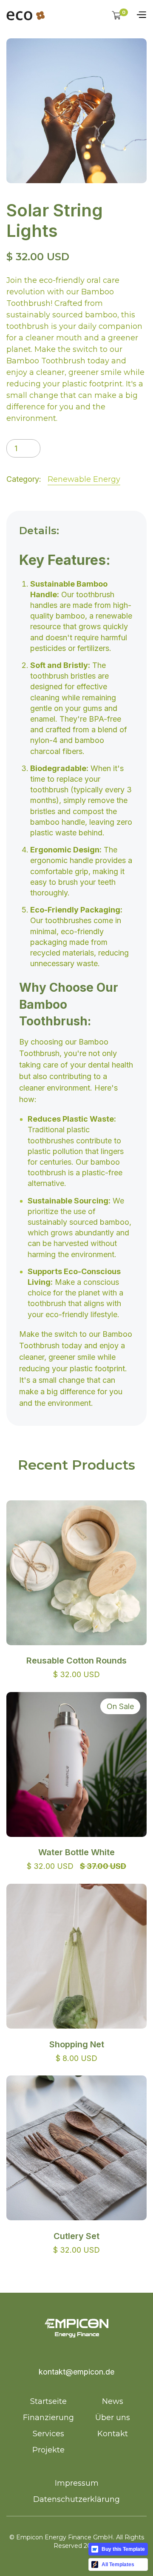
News (113, 2401)
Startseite (48, 2401)
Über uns (113, 2418)
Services (48, 2434)
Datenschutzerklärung (76, 2499)
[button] (120, 15)
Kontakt (113, 2434)
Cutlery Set (76, 2236)
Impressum (77, 2483)
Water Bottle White (76, 1852)
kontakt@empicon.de (76, 2372)
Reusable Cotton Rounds (76, 1661)
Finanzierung (48, 2418)
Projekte (48, 2450)
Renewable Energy (84, 479)
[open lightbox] (76, 111)
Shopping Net (77, 2044)
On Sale (120, 1706)
